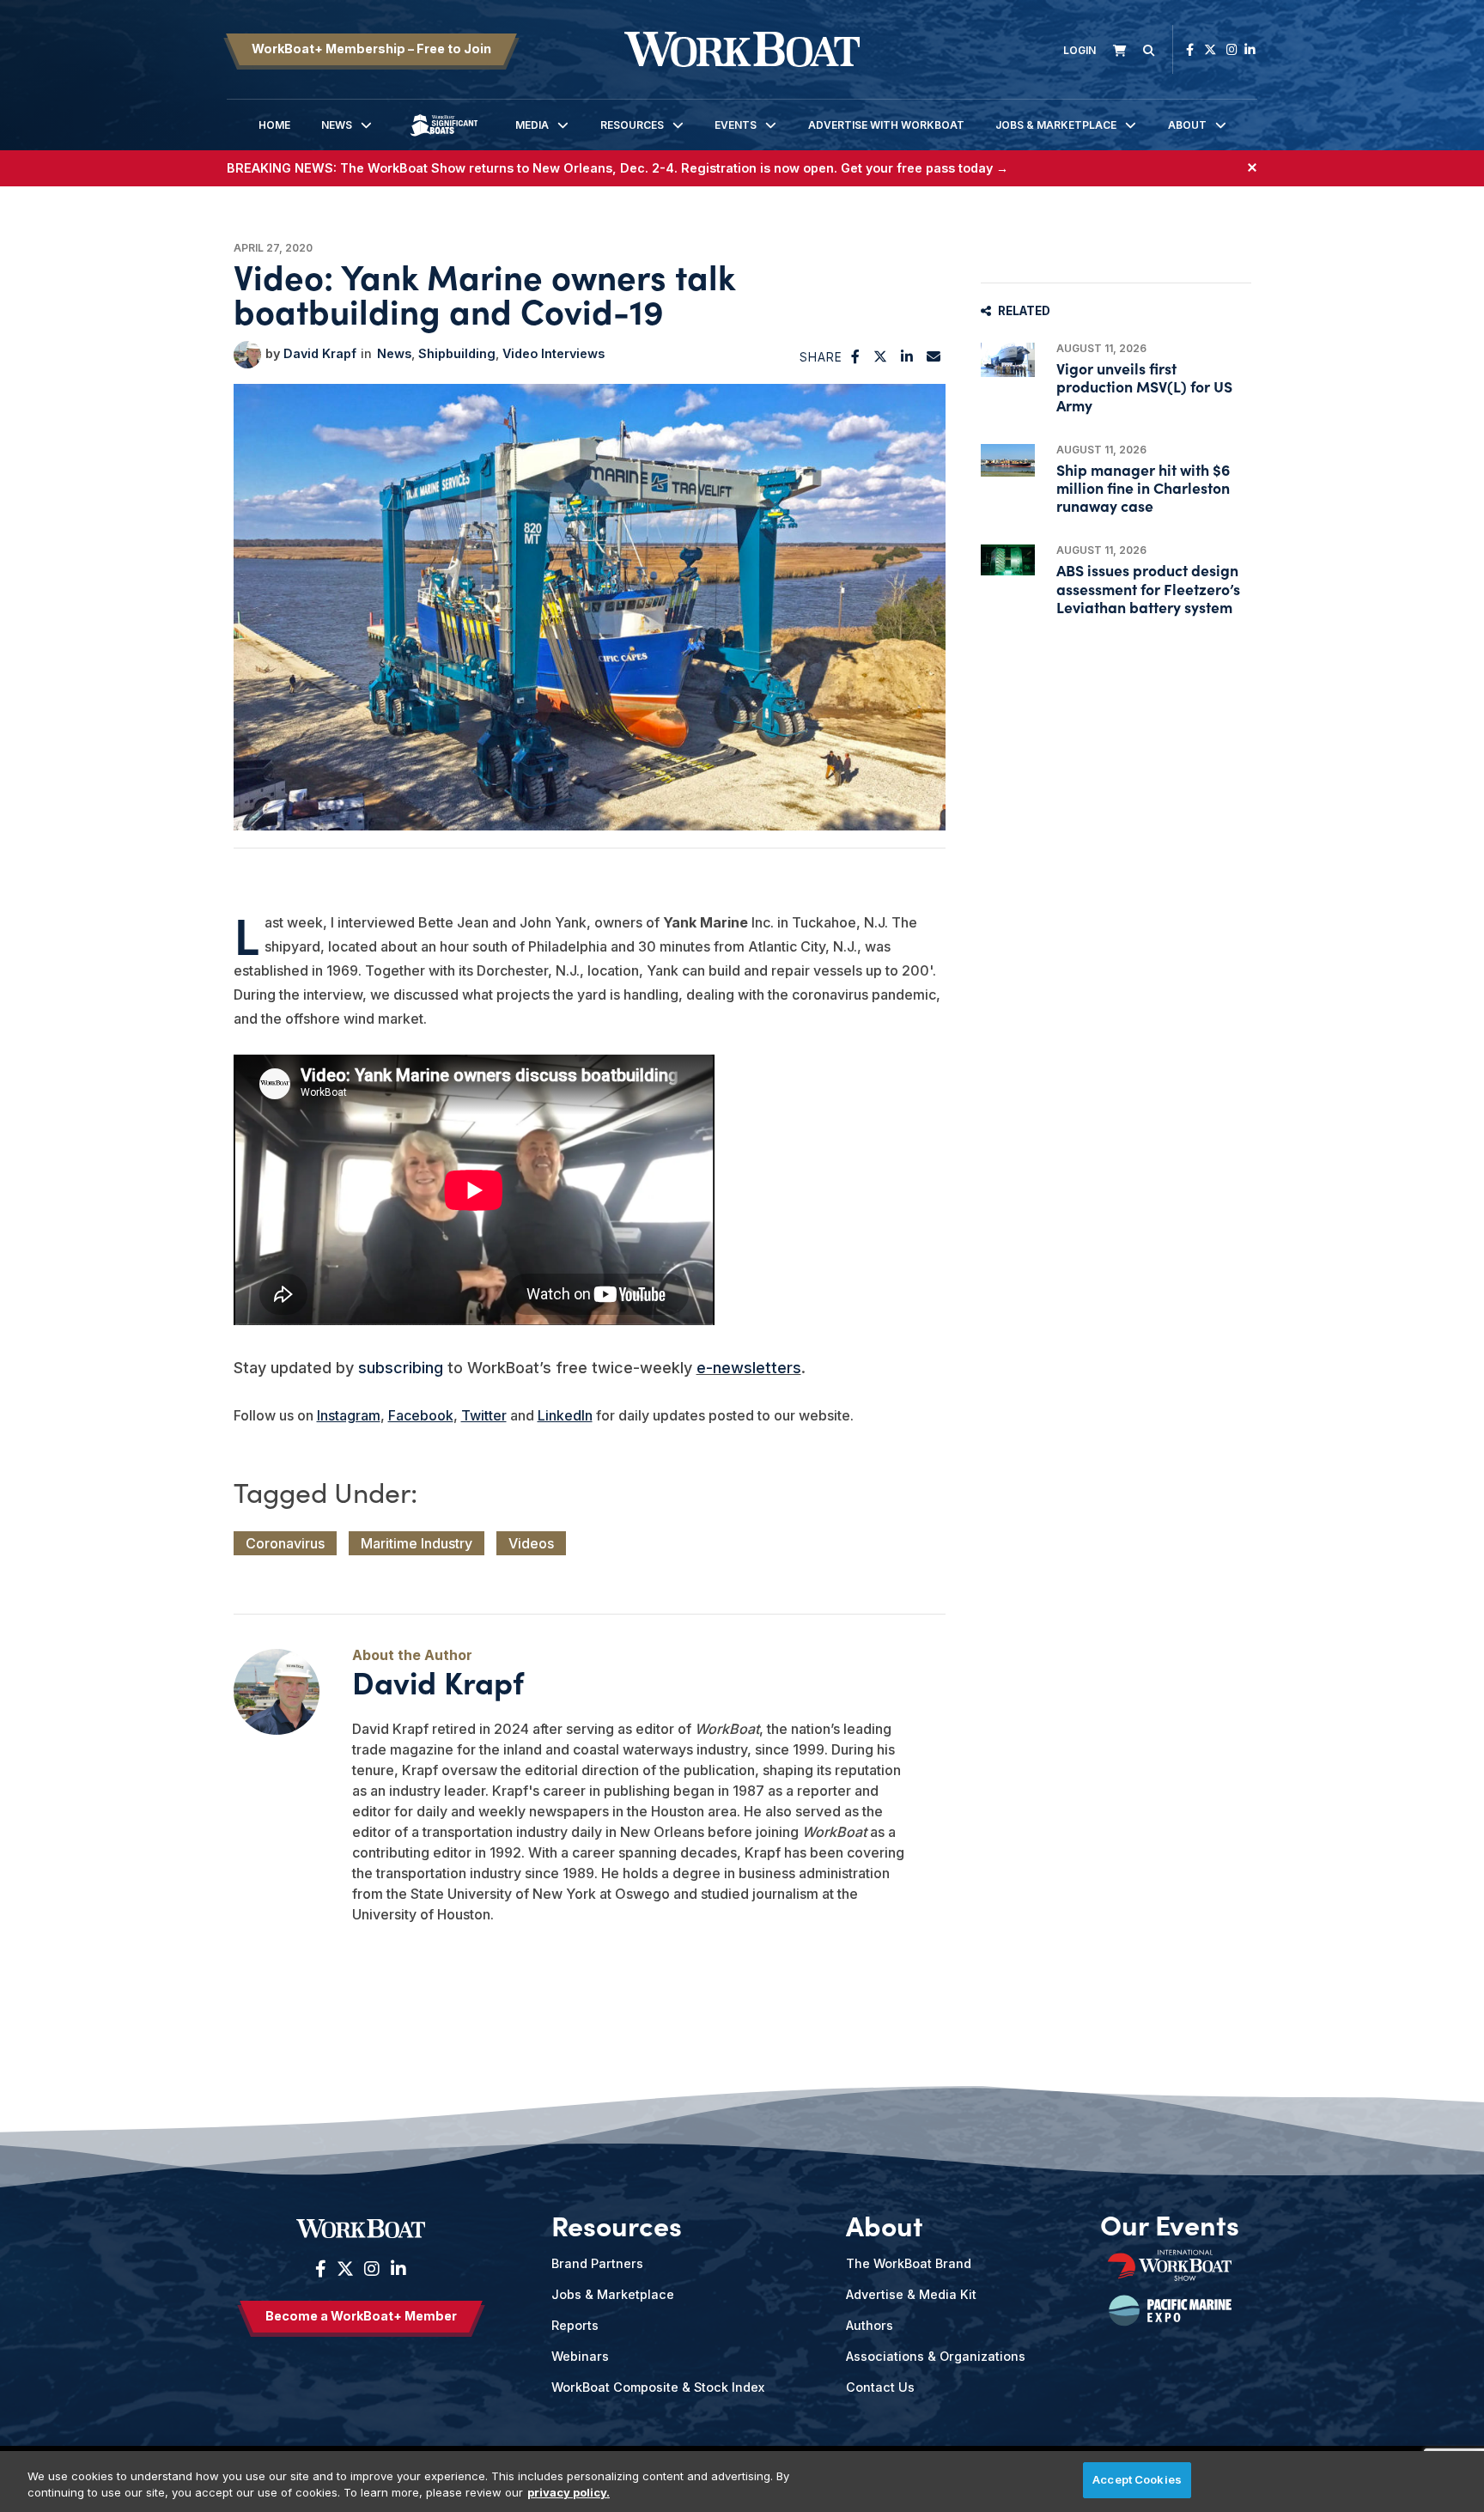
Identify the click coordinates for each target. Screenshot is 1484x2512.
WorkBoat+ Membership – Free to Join (371, 49)
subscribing (401, 1368)
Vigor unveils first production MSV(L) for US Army (1144, 386)
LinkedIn (565, 1415)
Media (532, 125)
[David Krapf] (247, 355)
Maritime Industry (417, 1543)
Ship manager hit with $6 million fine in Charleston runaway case (1143, 487)
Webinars (580, 2356)
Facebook (421, 1415)
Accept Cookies (1137, 2479)
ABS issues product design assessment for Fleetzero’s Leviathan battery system (1148, 588)
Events (736, 125)
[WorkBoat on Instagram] (1232, 49)
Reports (575, 2325)
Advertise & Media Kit (911, 2294)
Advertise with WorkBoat (886, 125)
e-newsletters (749, 1368)
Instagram (349, 1415)
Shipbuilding (457, 353)
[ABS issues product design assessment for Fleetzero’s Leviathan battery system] (1008, 560)
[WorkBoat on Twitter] (1210, 49)
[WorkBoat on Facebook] (1190, 49)
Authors (870, 2325)
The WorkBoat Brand (909, 2263)
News (337, 125)
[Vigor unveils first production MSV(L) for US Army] (1008, 360)
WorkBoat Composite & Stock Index (658, 2387)
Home (274, 125)
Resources (632, 125)
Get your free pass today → (924, 168)
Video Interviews (553, 353)
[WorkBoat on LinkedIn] (1250, 49)
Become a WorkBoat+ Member (361, 2316)
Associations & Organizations (936, 2356)
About (1187, 125)
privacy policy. (569, 2493)
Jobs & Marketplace (1056, 125)
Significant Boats (444, 138)
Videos (531, 1543)
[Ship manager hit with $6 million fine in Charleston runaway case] (1008, 461)
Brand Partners (597, 2263)
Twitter (484, 1415)
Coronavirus (285, 1543)
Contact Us (880, 2387)
